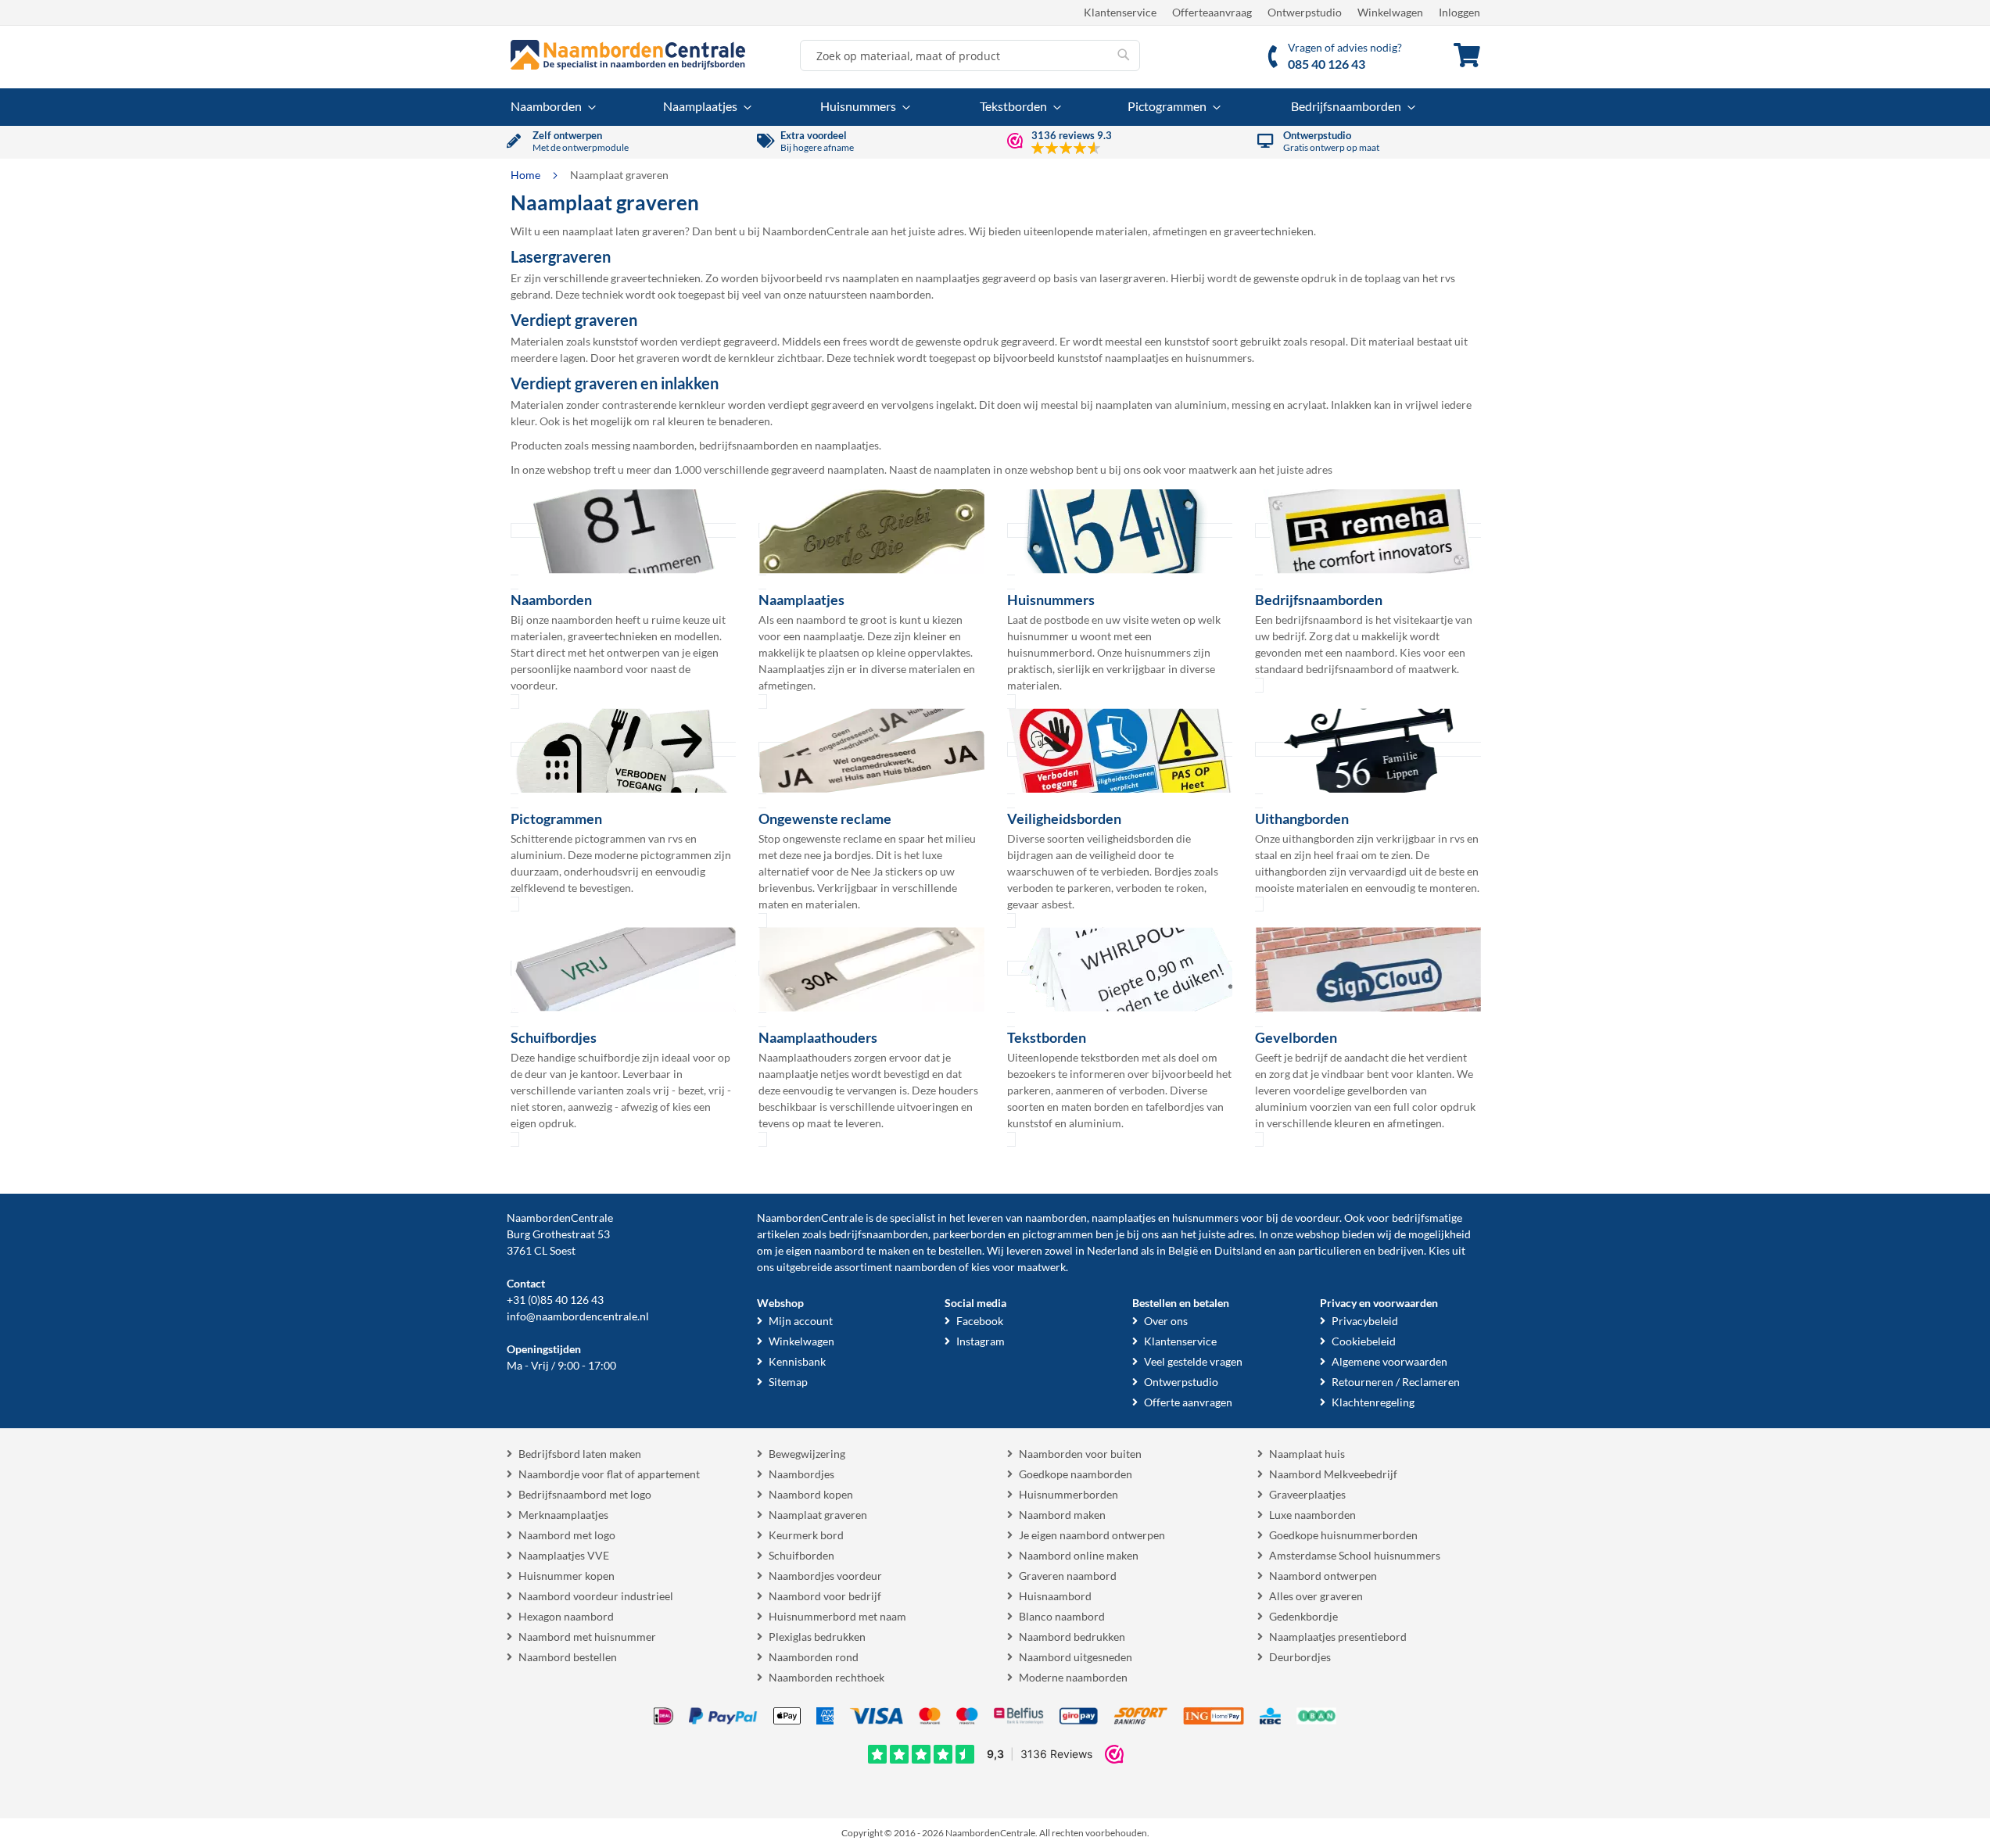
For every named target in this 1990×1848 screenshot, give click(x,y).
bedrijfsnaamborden (749, 445)
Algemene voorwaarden (1389, 1361)
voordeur (1317, 1218)
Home (527, 175)
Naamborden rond (814, 1657)
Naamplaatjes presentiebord (1338, 1637)
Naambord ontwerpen (1323, 1576)
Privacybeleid (1365, 1321)
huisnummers (1219, 358)
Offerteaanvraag (1212, 12)
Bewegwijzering (807, 1454)
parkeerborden (969, 1234)
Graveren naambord (1068, 1576)
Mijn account (801, 1321)
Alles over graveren (1316, 1596)
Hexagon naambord (566, 1616)
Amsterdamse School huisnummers (1355, 1555)
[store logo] (628, 55)
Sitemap (788, 1382)
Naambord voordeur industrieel (596, 1596)
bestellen (960, 1250)
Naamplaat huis (1307, 1454)
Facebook (980, 1321)
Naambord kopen (811, 1494)
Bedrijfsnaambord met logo (585, 1494)
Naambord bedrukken (1072, 1637)
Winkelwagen (1390, 12)
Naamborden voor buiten (1080, 1454)
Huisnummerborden (1069, 1494)
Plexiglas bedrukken (817, 1637)
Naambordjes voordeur (825, 1576)
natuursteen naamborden (870, 294)
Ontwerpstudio (1305, 12)
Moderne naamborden (1073, 1677)
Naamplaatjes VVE (564, 1555)
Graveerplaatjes (1307, 1494)
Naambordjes (801, 1474)
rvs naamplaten (862, 278)
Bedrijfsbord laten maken (580, 1454)
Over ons (1166, 1321)
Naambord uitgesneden (1076, 1657)
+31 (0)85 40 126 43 (555, 1300)
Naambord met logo (567, 1535)
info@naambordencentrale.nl (578, 1316)
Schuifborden (801, 1555)
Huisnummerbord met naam (837, 1616)
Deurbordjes (1300, 1657)
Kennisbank (797, 1361)
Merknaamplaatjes (563, 1515)
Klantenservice (1120, 12)
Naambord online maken (1079, 1555)
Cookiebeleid (1364, 1341)
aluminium (1201, 405)
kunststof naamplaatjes (1113, 358)
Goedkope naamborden (1076, 1474)
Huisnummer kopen (567, 1576)
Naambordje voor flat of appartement (609, 1474)
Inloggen (1459, 12)
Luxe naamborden (1312, 1515)
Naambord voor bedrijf (825, 1596)
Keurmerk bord (806, 1535)
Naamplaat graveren (818, 1515)
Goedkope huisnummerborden (1343, 1535)
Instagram (981, 1341)
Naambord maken (1062, 1515)
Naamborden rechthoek (826, 1677)
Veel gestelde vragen (1193, 1361)
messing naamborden (643, 445)
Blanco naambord (1062, 1616)
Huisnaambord (1055, 1596)
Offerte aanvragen (1188, 1402)
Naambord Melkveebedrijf (1333, 1474)
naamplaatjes (948, 278)
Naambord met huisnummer (587, 1637)
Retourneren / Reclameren (1396, 1382)
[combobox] (970, 56)
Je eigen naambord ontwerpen (1092, 1535)
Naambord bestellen (568, 1657)
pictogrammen (1058, 1234)
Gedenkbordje (1303, 1616)
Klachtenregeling (1373, 1402)
